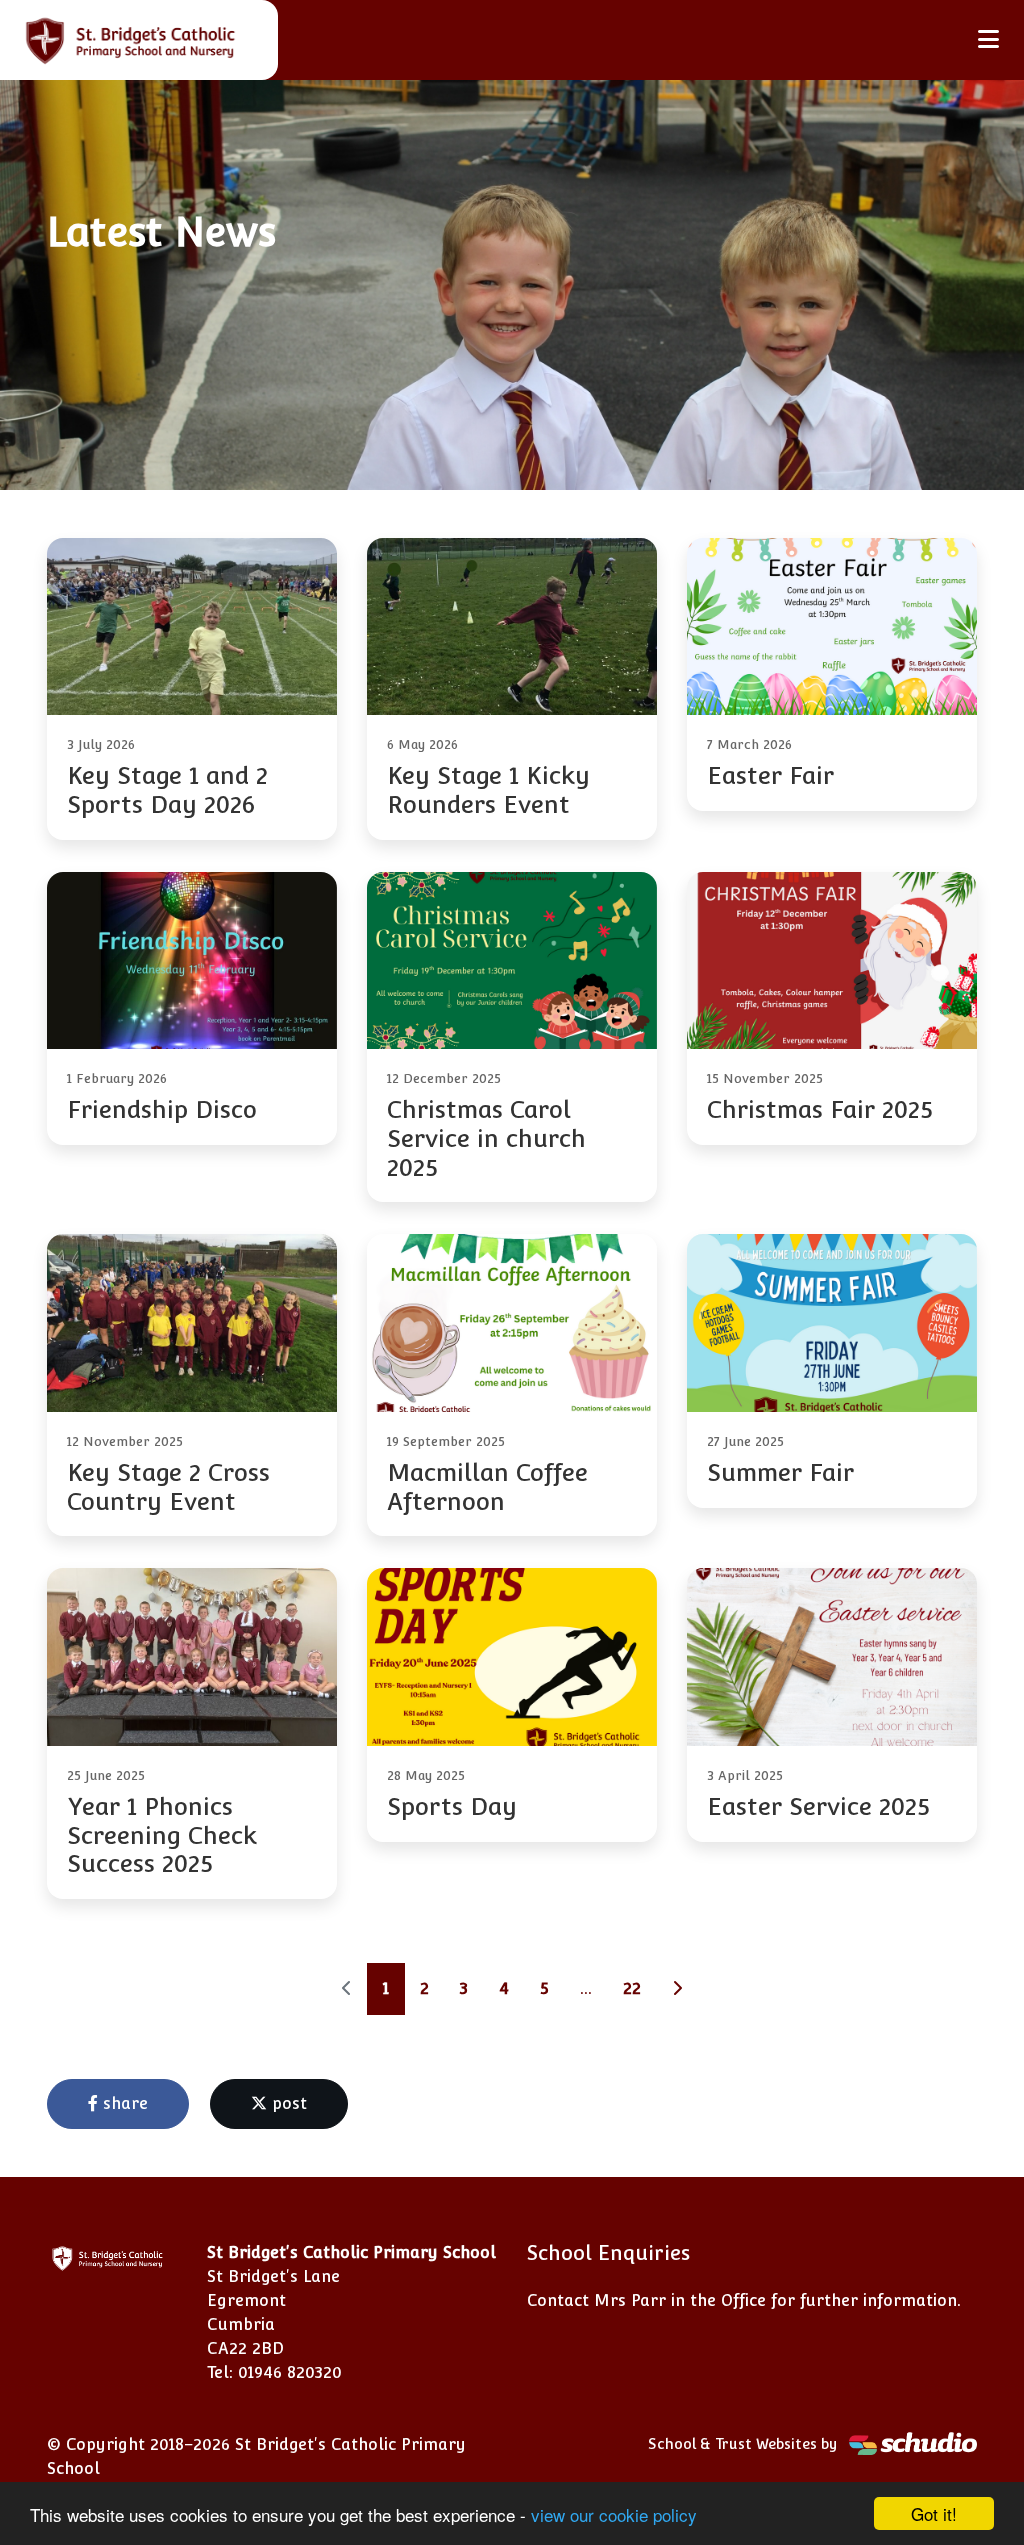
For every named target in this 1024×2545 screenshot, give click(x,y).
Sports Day (452, 1806)
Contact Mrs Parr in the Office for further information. (744, 2300)
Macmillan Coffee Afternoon (487, 1487)
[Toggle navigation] (988, 39)
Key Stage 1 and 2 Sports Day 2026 (167, 790)
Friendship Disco (162, 1109)
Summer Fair (780, 1472)
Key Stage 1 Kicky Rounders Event (488, 790)
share (123, 2103)
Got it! (934, 2513)
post (287, 2103)
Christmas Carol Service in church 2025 (486, 1138)
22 (632, 1988)
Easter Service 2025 (818, 1806)
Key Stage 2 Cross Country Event (168, 1487)
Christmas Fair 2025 (820, 1109)
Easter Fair (770, 775)
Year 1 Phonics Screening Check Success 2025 (162, 1835)
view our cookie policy (614, 2514)
